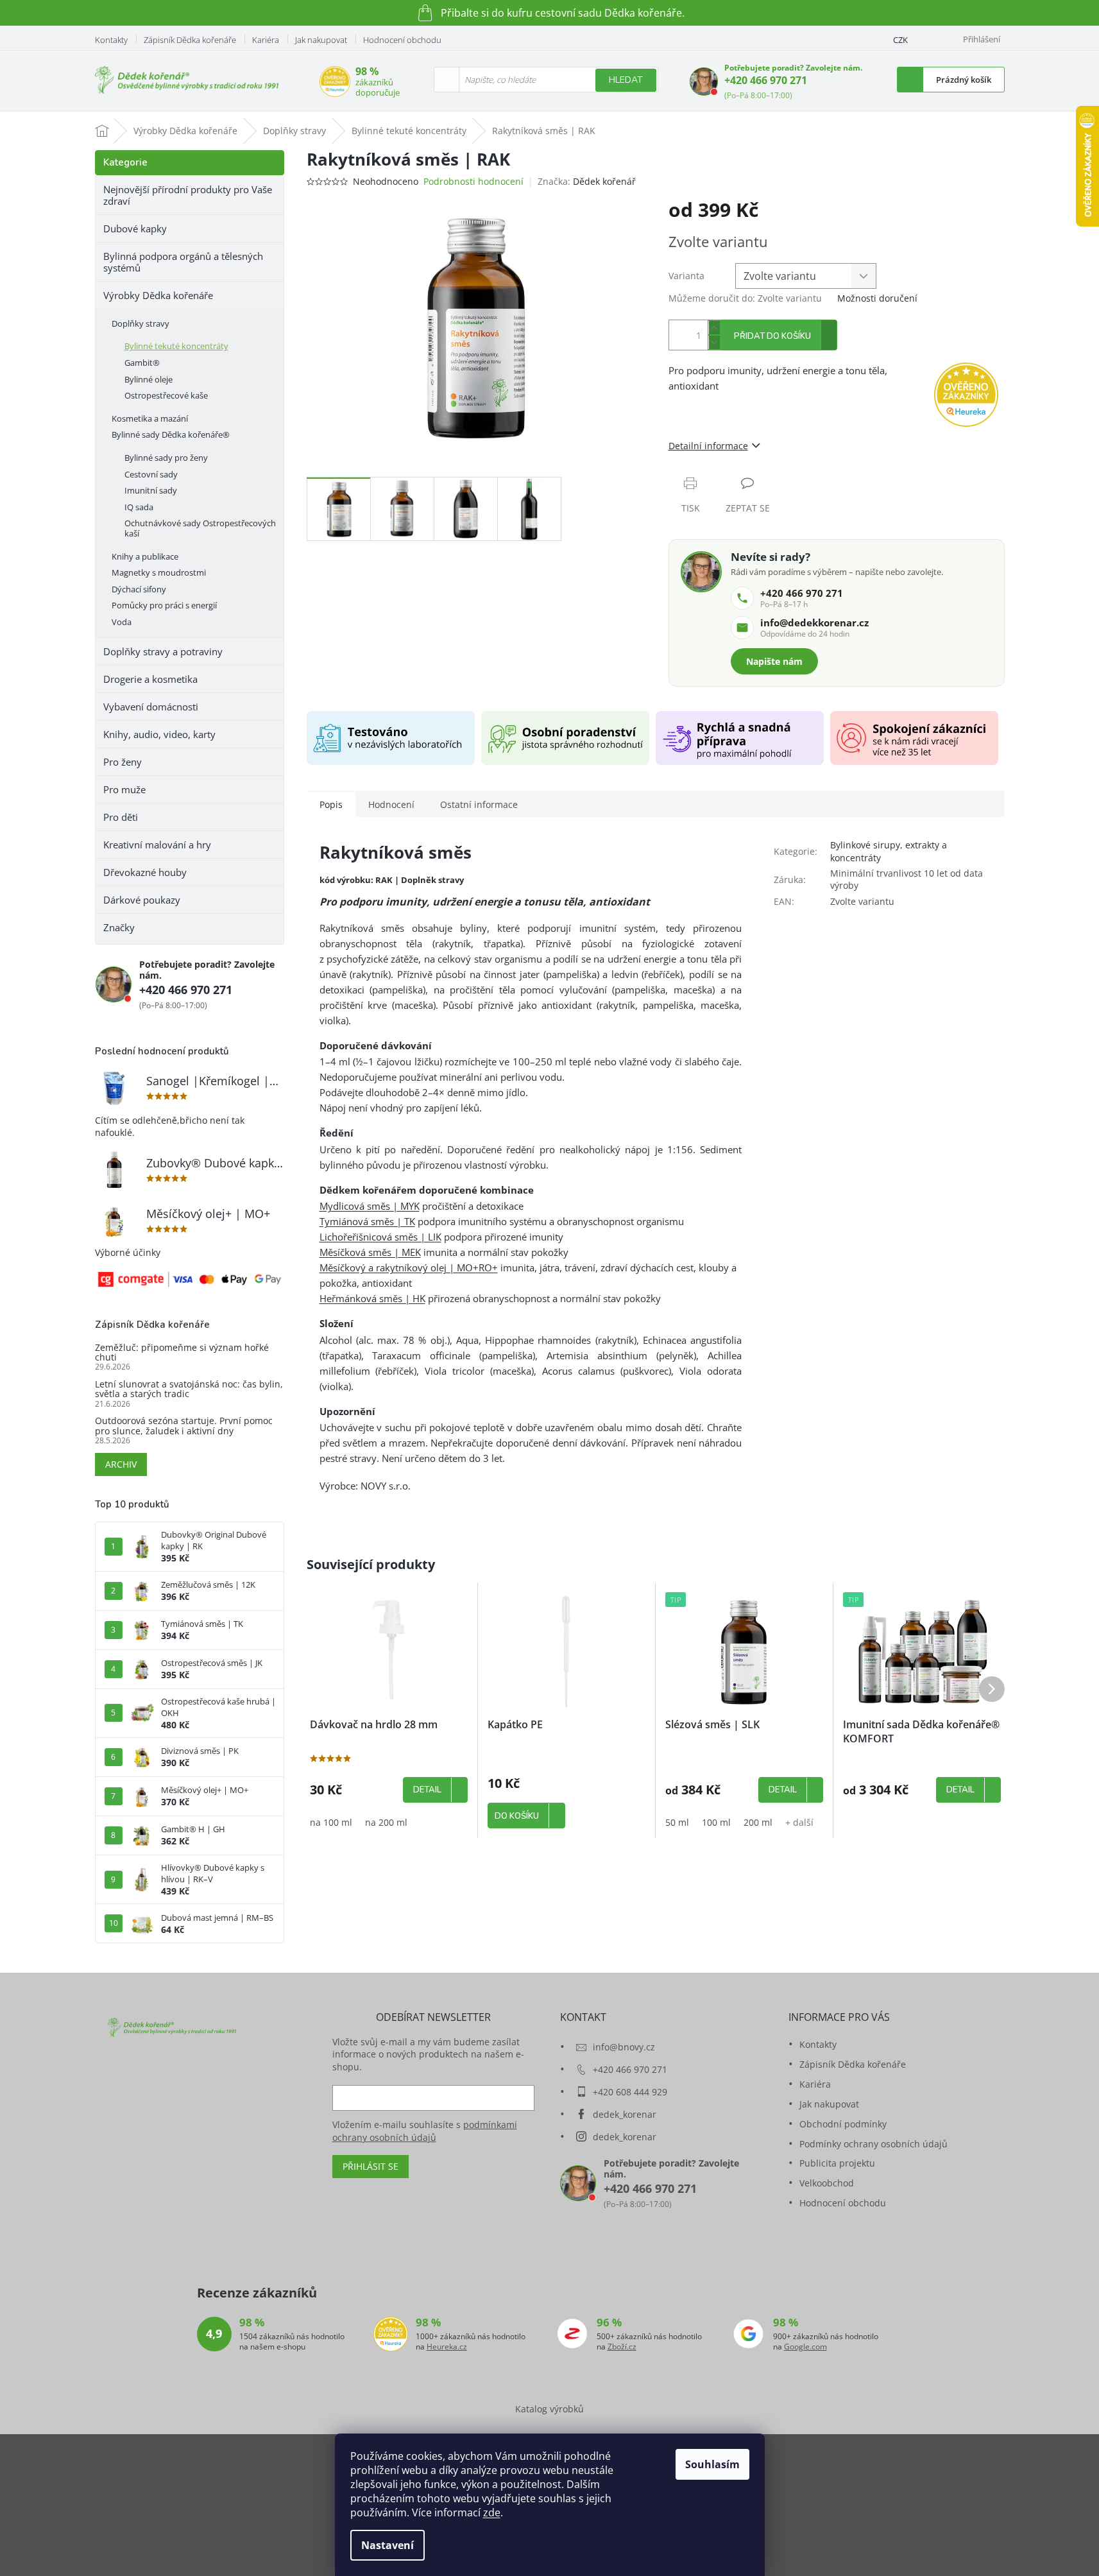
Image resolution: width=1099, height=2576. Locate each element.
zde (492, 2512)
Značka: (587, 181)
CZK (900, 40)
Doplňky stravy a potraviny (163, 651)
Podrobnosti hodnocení (473, 181)
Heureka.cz (447, 2347)
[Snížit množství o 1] (714, 342)
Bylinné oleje (149, 379)
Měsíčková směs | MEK (370, 1252)
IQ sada (139, 507)
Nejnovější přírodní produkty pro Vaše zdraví (188, 195)
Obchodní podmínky (843, 2124)
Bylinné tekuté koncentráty (176, 346)
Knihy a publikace (145, 556)
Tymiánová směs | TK (367, 1221)
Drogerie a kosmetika (150, 679)
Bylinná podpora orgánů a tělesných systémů (183, 262)
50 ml (677, 1822)
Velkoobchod (827, 2183)
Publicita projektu (837, 2163)
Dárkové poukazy (142, 900)
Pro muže (124, 789)
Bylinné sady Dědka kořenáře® (171, 434)
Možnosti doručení (877, 298)
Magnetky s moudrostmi (159, 572)
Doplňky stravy (141, 323)
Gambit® (142, 363)
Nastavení (388, 2545)
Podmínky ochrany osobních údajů (873, 2144)
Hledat (626, 80)
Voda (122, 622)
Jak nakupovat (321, 40)
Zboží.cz (622, 2347)
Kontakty (111, 40)
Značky (119, 927)
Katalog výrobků (549, 2409)
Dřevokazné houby (145, 872)
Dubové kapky (135, 228)
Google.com (805, 2347)
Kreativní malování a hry (157, 845)
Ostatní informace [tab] (479, 804)
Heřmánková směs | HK (372, 1298)
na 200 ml (386, 1822)
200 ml (758, 1822)
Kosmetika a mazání (150, 418)
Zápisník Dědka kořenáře (190, 40)
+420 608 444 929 (630, 2092)
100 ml (716, 1822)
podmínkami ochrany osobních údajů (425, 2131)
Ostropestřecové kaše (166, 395)
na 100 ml (331, 1822)
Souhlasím (712, 2464)
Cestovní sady (151, 474)
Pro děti (121, 817)
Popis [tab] (331, 804)
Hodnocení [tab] (391, 804)
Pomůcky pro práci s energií (164, 605)
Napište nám (774, 661)
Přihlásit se (371, 2166)
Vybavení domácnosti (151, 707)
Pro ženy (123, 762)
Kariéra (266, 40)
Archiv (121, 1464)
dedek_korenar (625, 2114)
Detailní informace (708, 446)
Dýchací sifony (139, 589)
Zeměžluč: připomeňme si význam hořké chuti (182, 1352)
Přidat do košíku (772, 336)
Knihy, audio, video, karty (159, 734)
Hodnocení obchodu (402, 40)
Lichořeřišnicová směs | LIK (380, 1237)
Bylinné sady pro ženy (166, 458)
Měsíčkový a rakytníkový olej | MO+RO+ (409, 1267)
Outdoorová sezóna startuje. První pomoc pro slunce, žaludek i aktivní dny (184, 1426)
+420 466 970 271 (766, 80)
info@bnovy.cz (624, 2047)
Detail (427, 1790)
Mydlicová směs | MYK (370, 1206)
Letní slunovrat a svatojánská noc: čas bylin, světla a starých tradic (189, 1389)
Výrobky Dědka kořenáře (158, 295)
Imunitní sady (151, 490)
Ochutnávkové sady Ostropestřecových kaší (200, 528)
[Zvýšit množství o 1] (714, 328)
